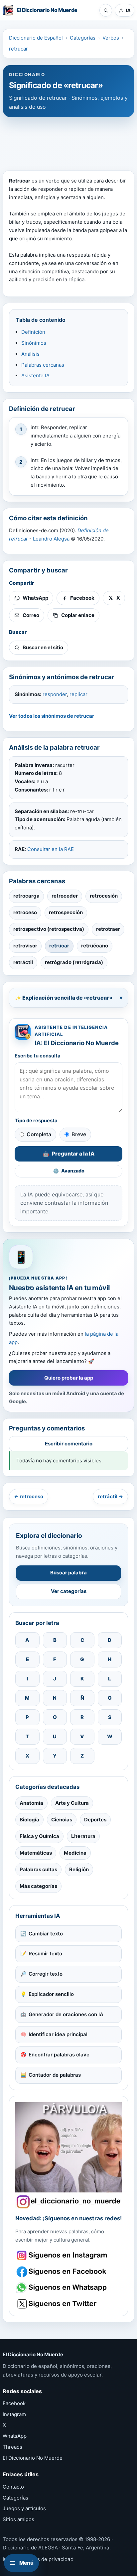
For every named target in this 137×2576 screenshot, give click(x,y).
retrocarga (26, 896)
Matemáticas (36, 1853)
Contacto (13, 2487)
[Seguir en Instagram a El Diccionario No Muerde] (68, 2155)
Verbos (111, 38)
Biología (29, 1820)
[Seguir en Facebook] (63, 2272)
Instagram (14, 2414)
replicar (78, 694)
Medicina (75, 1853)
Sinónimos (34, 343)
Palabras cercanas (43, 365)
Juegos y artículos (24, 2508)
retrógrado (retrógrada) (74, 962)
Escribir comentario (69, 1444)
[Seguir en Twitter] (63, 2304)
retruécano (95, 946)
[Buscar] (106, 10)
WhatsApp (15, 2436)
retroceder (65, 896)
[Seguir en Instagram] (63, 2255)
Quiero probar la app (69, 1378)
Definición (33, 332)
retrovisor (25, 946)
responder (55, 694)
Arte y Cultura (72, 1803)
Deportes (95, 1820)
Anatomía (31, 1803)
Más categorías (38, 1886)
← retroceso (29, 1496)
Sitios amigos (18, 2519)
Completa (39, 1134)
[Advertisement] (68, 141)
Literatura (83, 1836)
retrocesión (104, 896)
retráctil (23, 962)
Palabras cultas (38, 1869)
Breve (79, 1134)
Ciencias (62, 1820)
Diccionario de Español (36, 38)
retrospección (66, 912)
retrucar (18, 49)
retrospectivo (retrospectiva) (49, 929)
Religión (79, 1869)
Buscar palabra (68, 1573)
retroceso (25, 912)
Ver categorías (69, 1591)
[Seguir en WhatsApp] (63, 2288)
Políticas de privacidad (46, 2559)
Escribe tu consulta (38, 1056)
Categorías (83, 38)
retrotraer (108, 929)
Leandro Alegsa (51, 539)
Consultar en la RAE (51, 849)
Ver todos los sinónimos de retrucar (52, 716)
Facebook (14, 2403)
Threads (12, 2447)
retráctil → (110, 1496)
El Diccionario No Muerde (33, 2458)
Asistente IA (35, 375)
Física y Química (39, 1836)
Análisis (30, 354)
